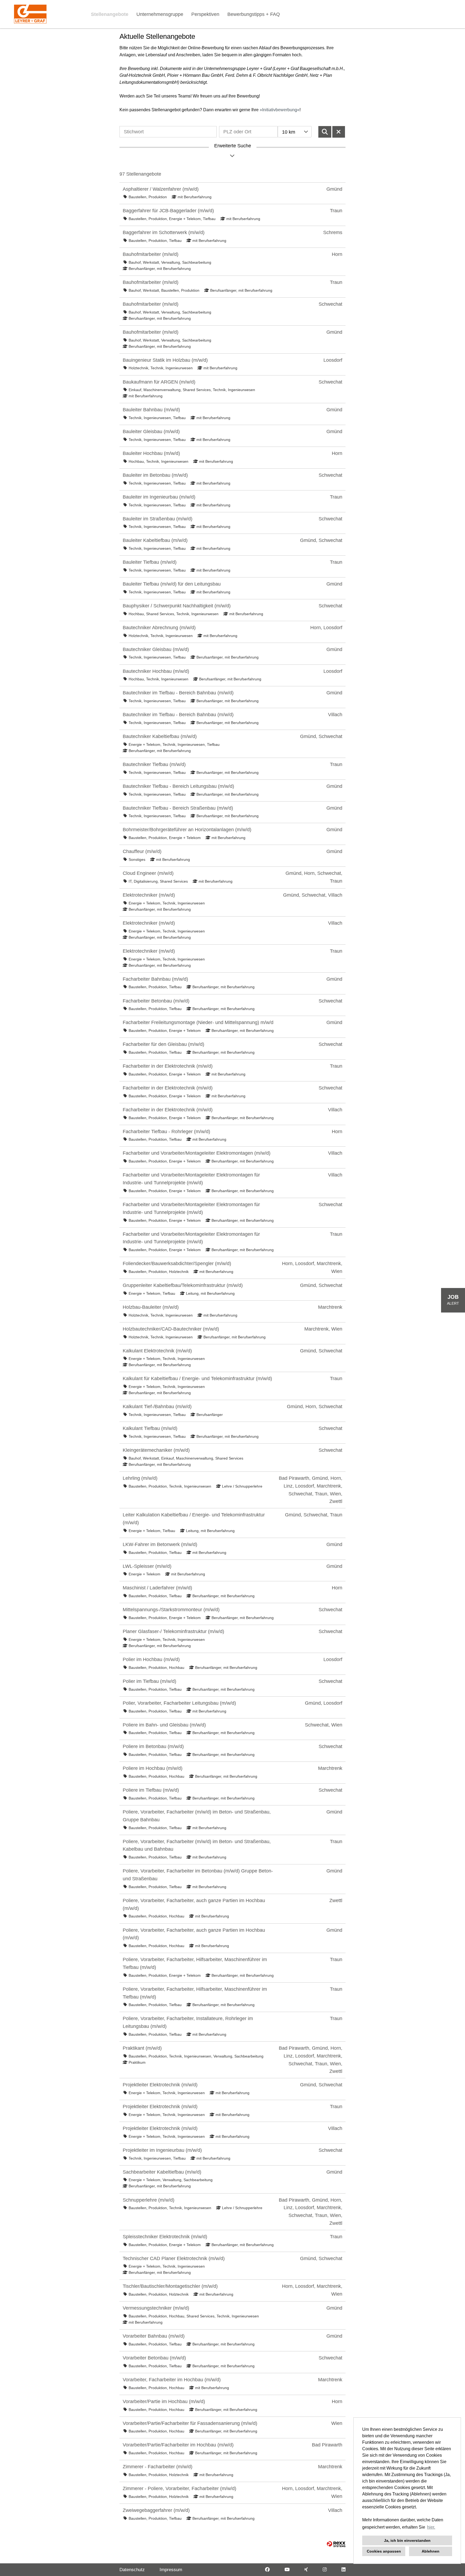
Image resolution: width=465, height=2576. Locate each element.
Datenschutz (132, 2570)
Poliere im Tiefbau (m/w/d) (151, 1790)
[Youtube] (287, 2570)
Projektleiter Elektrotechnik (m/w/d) (160, 2085)
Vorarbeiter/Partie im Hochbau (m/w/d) (164, 2401)
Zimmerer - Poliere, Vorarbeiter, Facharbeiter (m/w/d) (179, 2488)
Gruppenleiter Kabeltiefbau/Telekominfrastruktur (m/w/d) (183, 1285)
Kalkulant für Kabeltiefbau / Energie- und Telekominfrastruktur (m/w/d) (197, 1378)
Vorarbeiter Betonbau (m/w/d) (154, 2358)
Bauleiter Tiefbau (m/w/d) (150, 562)
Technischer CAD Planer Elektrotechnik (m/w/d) (174, 2258)
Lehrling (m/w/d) (140, 1478)
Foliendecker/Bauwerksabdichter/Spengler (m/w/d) (177, 1263)
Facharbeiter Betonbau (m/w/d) (156, 1001)
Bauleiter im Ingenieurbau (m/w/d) (159, 497)
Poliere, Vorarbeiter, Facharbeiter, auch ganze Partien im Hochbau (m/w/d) (194, 1904)
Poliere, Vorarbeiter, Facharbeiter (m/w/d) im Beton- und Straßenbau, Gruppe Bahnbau (197, 1816)
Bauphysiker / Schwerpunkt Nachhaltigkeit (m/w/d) (177, 606)
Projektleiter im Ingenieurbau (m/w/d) (162, 2150)
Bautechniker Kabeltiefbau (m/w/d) (160, 736)
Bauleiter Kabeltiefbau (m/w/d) (155, 540)
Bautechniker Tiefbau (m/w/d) (154, 764)
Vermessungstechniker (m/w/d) (156, 2308)
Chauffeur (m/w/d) (142, 851)
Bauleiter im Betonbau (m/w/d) (155, 475)
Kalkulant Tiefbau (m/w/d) (150, 1428)
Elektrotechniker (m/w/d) (149, 895)
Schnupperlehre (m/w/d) (149, 2200)
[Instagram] (325, 2570)
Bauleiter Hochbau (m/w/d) (151, 453)
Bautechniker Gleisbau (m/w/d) (156, 649)
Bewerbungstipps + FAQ (254, 14)
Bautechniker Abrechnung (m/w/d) (159, 628)
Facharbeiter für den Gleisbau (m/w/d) (163, 1044)
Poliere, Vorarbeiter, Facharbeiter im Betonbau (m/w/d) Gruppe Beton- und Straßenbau (198, 1875)
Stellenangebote (110, 14)
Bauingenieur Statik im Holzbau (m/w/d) (165, 360)
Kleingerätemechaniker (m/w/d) (156, 1450)
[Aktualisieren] (325, 132)
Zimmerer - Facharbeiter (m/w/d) (158, 2467)
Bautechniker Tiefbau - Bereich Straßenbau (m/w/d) (178, 808)
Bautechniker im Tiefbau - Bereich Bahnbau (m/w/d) (178, 693)
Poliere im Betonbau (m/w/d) (153, 1746)
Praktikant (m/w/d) (142, 2048)
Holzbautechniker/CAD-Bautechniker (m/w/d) (171, 1329)
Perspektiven (205, 14)
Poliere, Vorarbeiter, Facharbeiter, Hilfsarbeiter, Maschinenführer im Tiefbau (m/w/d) (195, 1963)
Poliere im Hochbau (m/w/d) (153, 1768)
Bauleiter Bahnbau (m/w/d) (151, 410)
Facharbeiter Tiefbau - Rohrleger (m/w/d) (166, 1132)
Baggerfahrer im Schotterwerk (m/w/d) (164, 232)
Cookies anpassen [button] (384, 2551)
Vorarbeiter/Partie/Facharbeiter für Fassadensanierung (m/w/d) (190, 2423)
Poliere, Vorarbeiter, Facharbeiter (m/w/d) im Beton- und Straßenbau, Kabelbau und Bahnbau (197, 1845)
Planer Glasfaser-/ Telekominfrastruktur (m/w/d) (173, 1631)
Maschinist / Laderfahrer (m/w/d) (157, 1588)
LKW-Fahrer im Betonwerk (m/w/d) (160, 1544)
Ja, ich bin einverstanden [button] (407, 2540)
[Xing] (306, 2570)
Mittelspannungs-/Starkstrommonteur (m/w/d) (171, 1610)
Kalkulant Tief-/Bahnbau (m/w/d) (157, 1407)
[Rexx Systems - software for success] (336, 2544)
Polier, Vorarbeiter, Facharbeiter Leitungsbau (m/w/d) (179, 1703)
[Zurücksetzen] (339, 132)
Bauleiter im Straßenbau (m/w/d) (158, 519)
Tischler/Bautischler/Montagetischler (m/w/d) (170, 2286)
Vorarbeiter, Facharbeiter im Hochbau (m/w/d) (172, 2380)
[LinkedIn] (344, 2570)
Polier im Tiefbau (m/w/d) (149, 1681)
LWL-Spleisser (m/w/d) (147, 1566)
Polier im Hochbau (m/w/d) (151, 1659)
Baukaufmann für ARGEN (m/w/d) (159, 382)
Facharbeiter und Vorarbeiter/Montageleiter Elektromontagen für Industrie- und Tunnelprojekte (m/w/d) (191, 1179)
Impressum (171, 2570)
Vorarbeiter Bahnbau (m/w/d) (154, 2336)
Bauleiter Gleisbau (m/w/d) (151, 431)
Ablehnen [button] (431, 2551)
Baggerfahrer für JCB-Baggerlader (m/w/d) (168, 211)
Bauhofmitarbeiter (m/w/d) (151, 254)
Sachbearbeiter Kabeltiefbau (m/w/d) (162, 2172)
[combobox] (295, 132)
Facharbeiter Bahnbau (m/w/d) (155, 979)
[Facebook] (267, 2570)
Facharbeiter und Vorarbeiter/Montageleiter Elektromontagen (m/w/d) (197, 1153)
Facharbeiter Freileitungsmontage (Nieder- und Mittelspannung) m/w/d (198, 1022)
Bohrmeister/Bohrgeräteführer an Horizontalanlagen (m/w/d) (187, 830)
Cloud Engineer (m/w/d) (148, 873)
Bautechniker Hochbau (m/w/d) (156, 671)
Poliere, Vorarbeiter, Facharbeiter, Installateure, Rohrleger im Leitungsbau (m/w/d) (188, 2022)
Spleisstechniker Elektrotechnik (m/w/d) (165, 2237)
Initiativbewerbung (280, 110)
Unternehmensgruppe (160, 14)
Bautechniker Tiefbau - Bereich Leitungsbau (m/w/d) (178, 786)
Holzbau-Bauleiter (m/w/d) (151, 1307)
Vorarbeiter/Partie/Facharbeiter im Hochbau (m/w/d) (178, 2445)
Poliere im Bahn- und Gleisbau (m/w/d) (164, 1725)
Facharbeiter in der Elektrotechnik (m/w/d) (168, 1066)
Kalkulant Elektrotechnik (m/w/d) (157, 1351)
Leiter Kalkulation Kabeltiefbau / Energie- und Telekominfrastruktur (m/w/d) (194, 1519)
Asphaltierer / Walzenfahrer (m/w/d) (161, 189)
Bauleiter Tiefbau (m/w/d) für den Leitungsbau (172, 584)
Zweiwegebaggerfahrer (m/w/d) (156, 2510)
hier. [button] (431, 2527)
